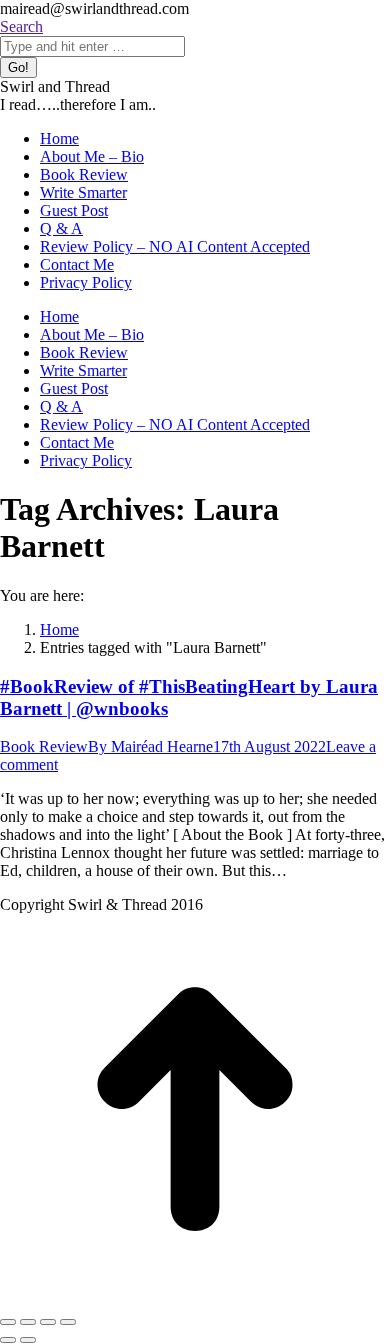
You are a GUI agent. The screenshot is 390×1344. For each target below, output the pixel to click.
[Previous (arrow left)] (8, 1340)
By (150, 746)
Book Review (44, 746)
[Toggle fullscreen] (48, 1322)
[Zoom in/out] (68, 1322)
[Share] (28, 1322)
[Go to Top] (195, 1298)
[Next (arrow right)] (28, 1340)
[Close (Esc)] (8, 1322)
